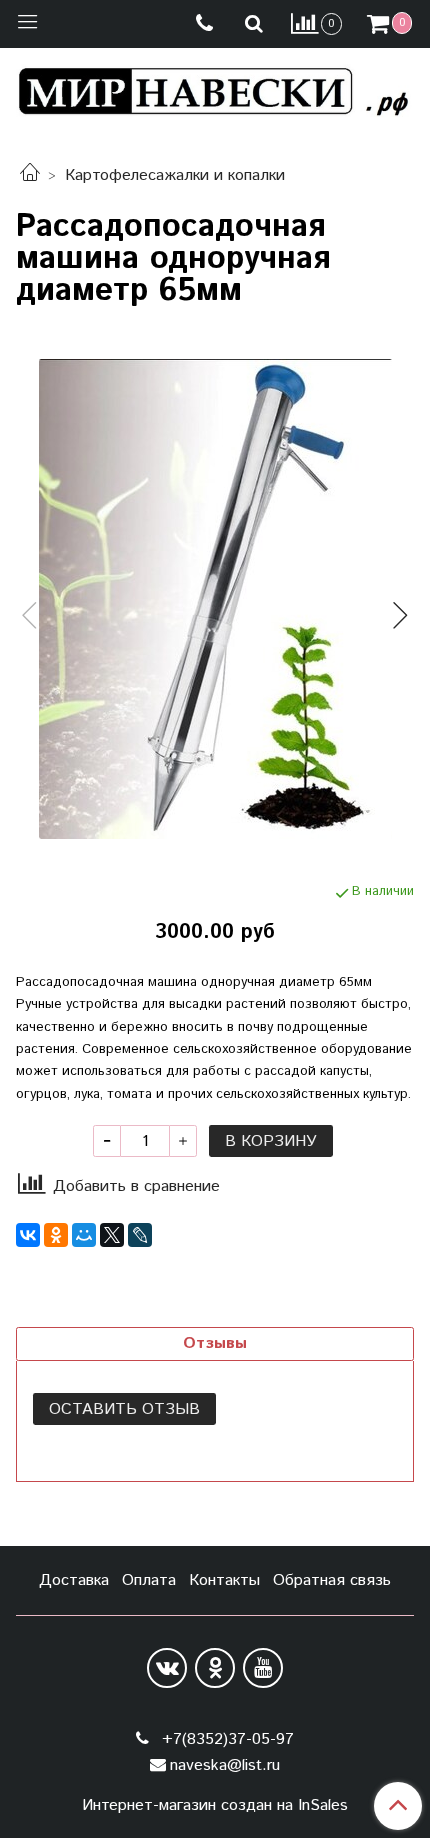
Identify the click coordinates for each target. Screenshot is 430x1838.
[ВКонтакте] (28, 1235)
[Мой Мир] (84, 1235)
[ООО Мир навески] (215, 87)
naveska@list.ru (225, 1765)
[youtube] (263, 1668)
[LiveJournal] (140, 1235)
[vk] (167, 1668)
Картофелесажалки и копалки (175, 175)
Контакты (224, 1580)
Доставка (74, 1580)
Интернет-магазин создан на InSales (215, 1806)
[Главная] (30, 175)
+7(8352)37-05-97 (225, 1739)
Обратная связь (332, 1580)
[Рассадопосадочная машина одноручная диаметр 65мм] (215, 599)
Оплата (149, 1580)
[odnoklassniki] (215, 1668)
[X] (112, 1235)
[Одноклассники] (56, 1235)
